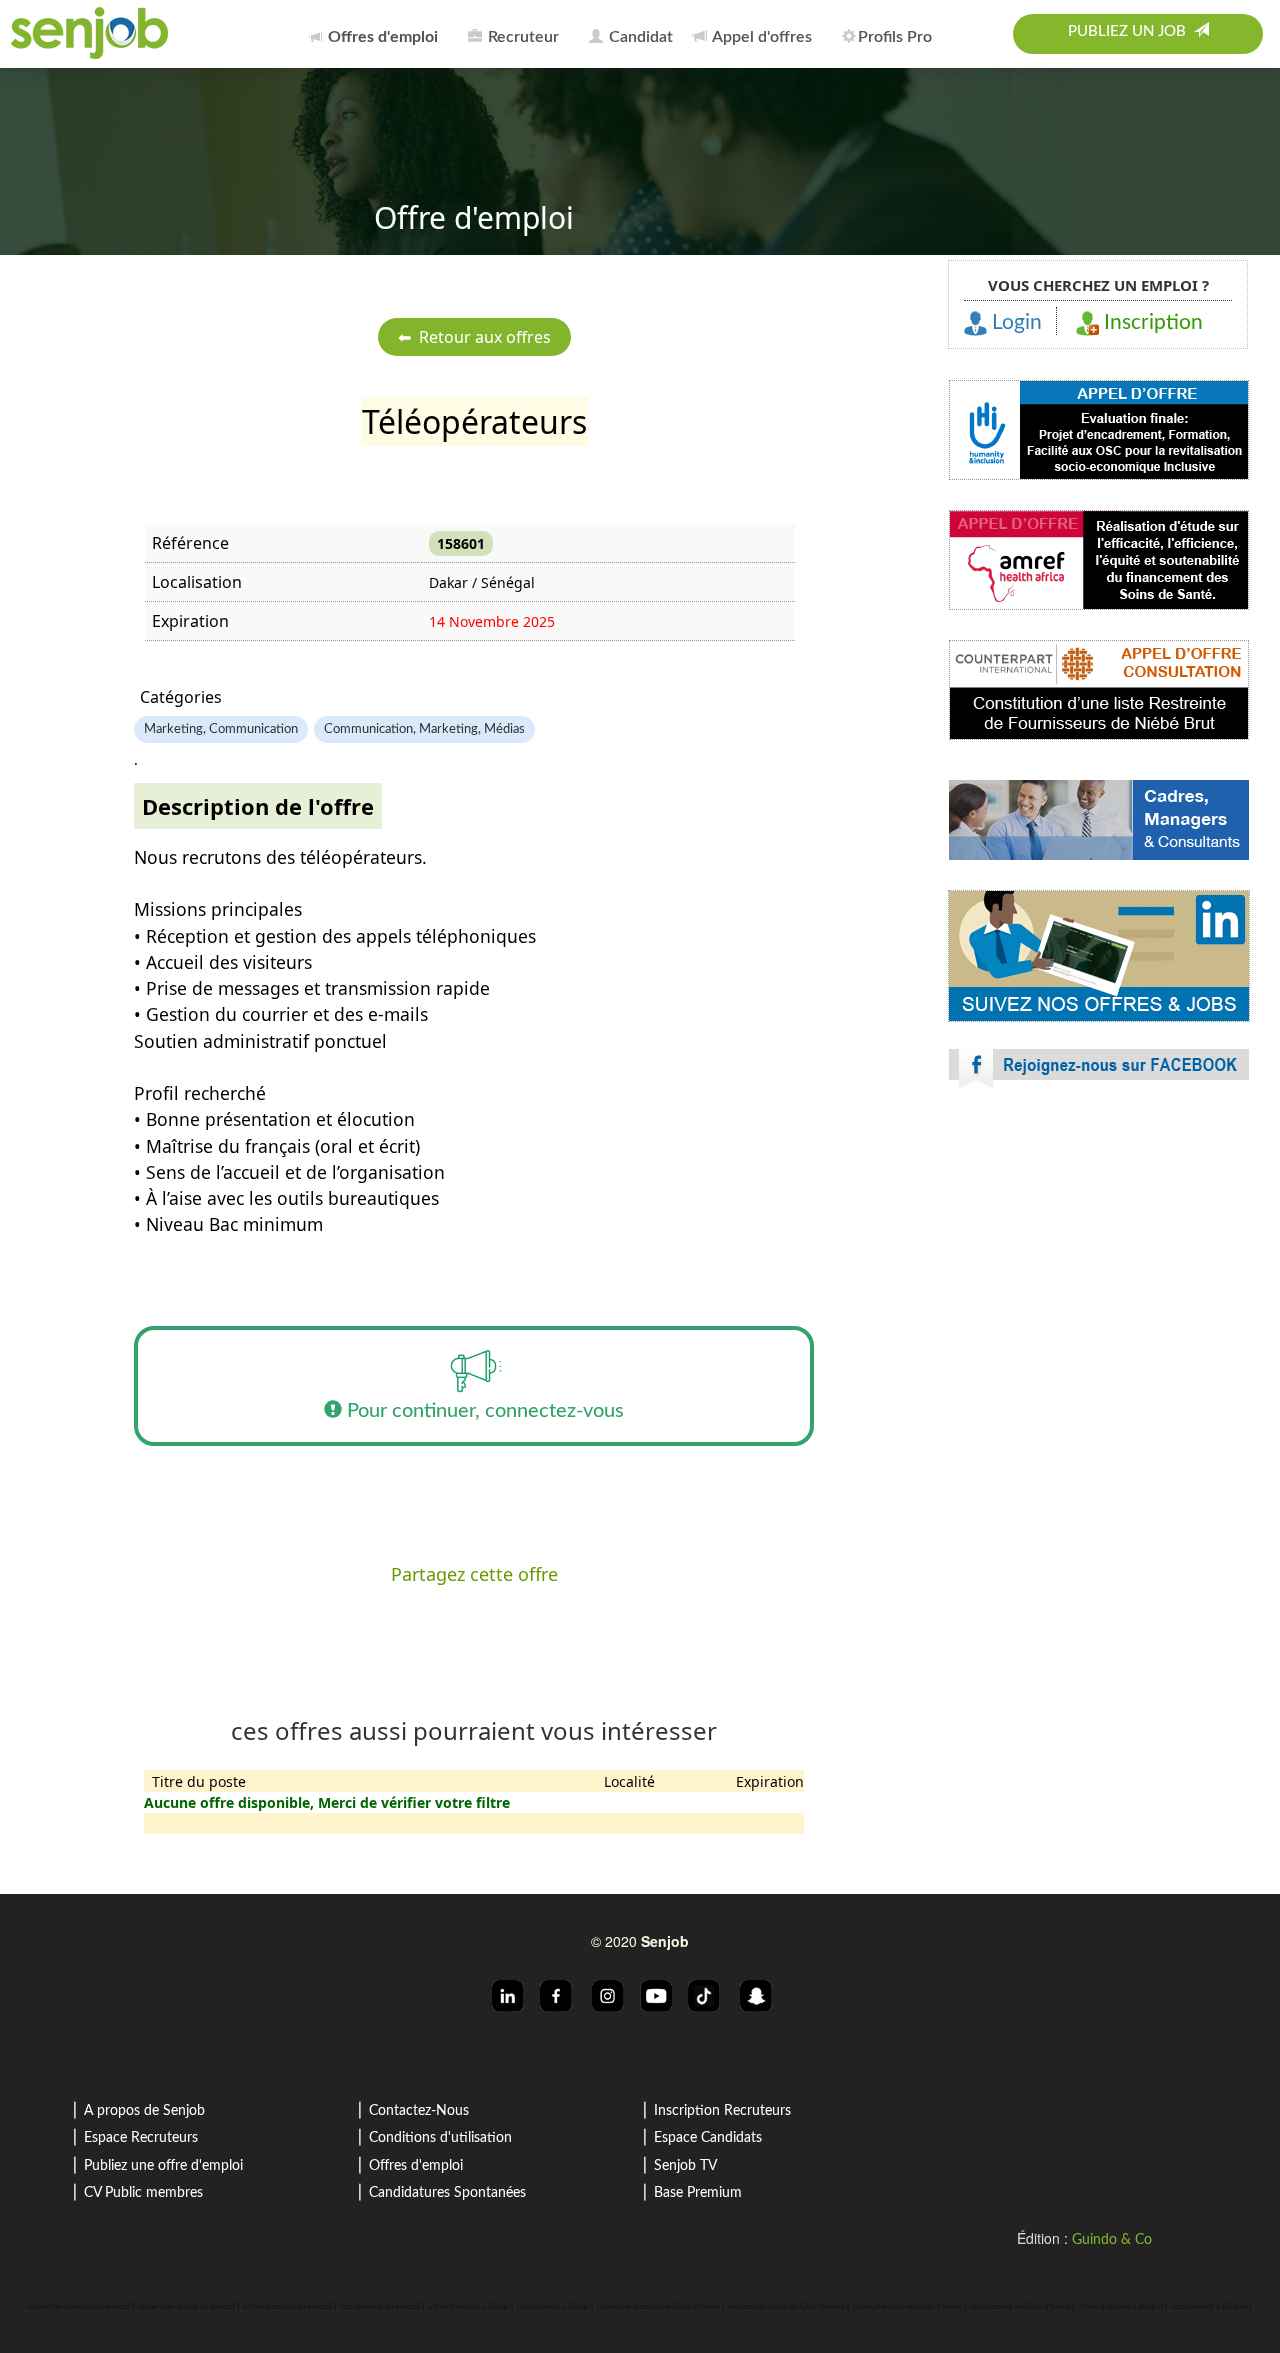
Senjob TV (685, 2166)
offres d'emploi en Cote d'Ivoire (907, 2307)
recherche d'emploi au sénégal (78, 2307)
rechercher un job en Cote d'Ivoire (786, 2307)
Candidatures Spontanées (447, 2193)
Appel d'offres (760, 37)
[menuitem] (379, 34)
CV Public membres (143, 2193)
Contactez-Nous (419, 2111)
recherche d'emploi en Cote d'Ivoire (658, 2307)
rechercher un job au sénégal (186, 2307)
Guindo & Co (1112, 2240)
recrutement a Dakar (553, 2307)
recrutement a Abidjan (1209, 2307)
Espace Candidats (708, 2138)
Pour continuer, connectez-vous (483, 1411)
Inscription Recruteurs (722, 2111)
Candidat (639, 37)
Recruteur (521, 37)
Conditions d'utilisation (440, 2138)
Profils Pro (895, 37)
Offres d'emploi (416, 2166)
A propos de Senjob (144, 2111)
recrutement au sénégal (380, 2307)
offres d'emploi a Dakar (468, 2307)
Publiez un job (1131, 31)
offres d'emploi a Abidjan (1120, 2307)
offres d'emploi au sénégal (287, 2307)
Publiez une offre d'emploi (163, 2166)
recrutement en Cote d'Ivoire (1020, 2307)
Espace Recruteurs (141, 2138)
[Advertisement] (1099, 1280)
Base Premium (698, 2193)
